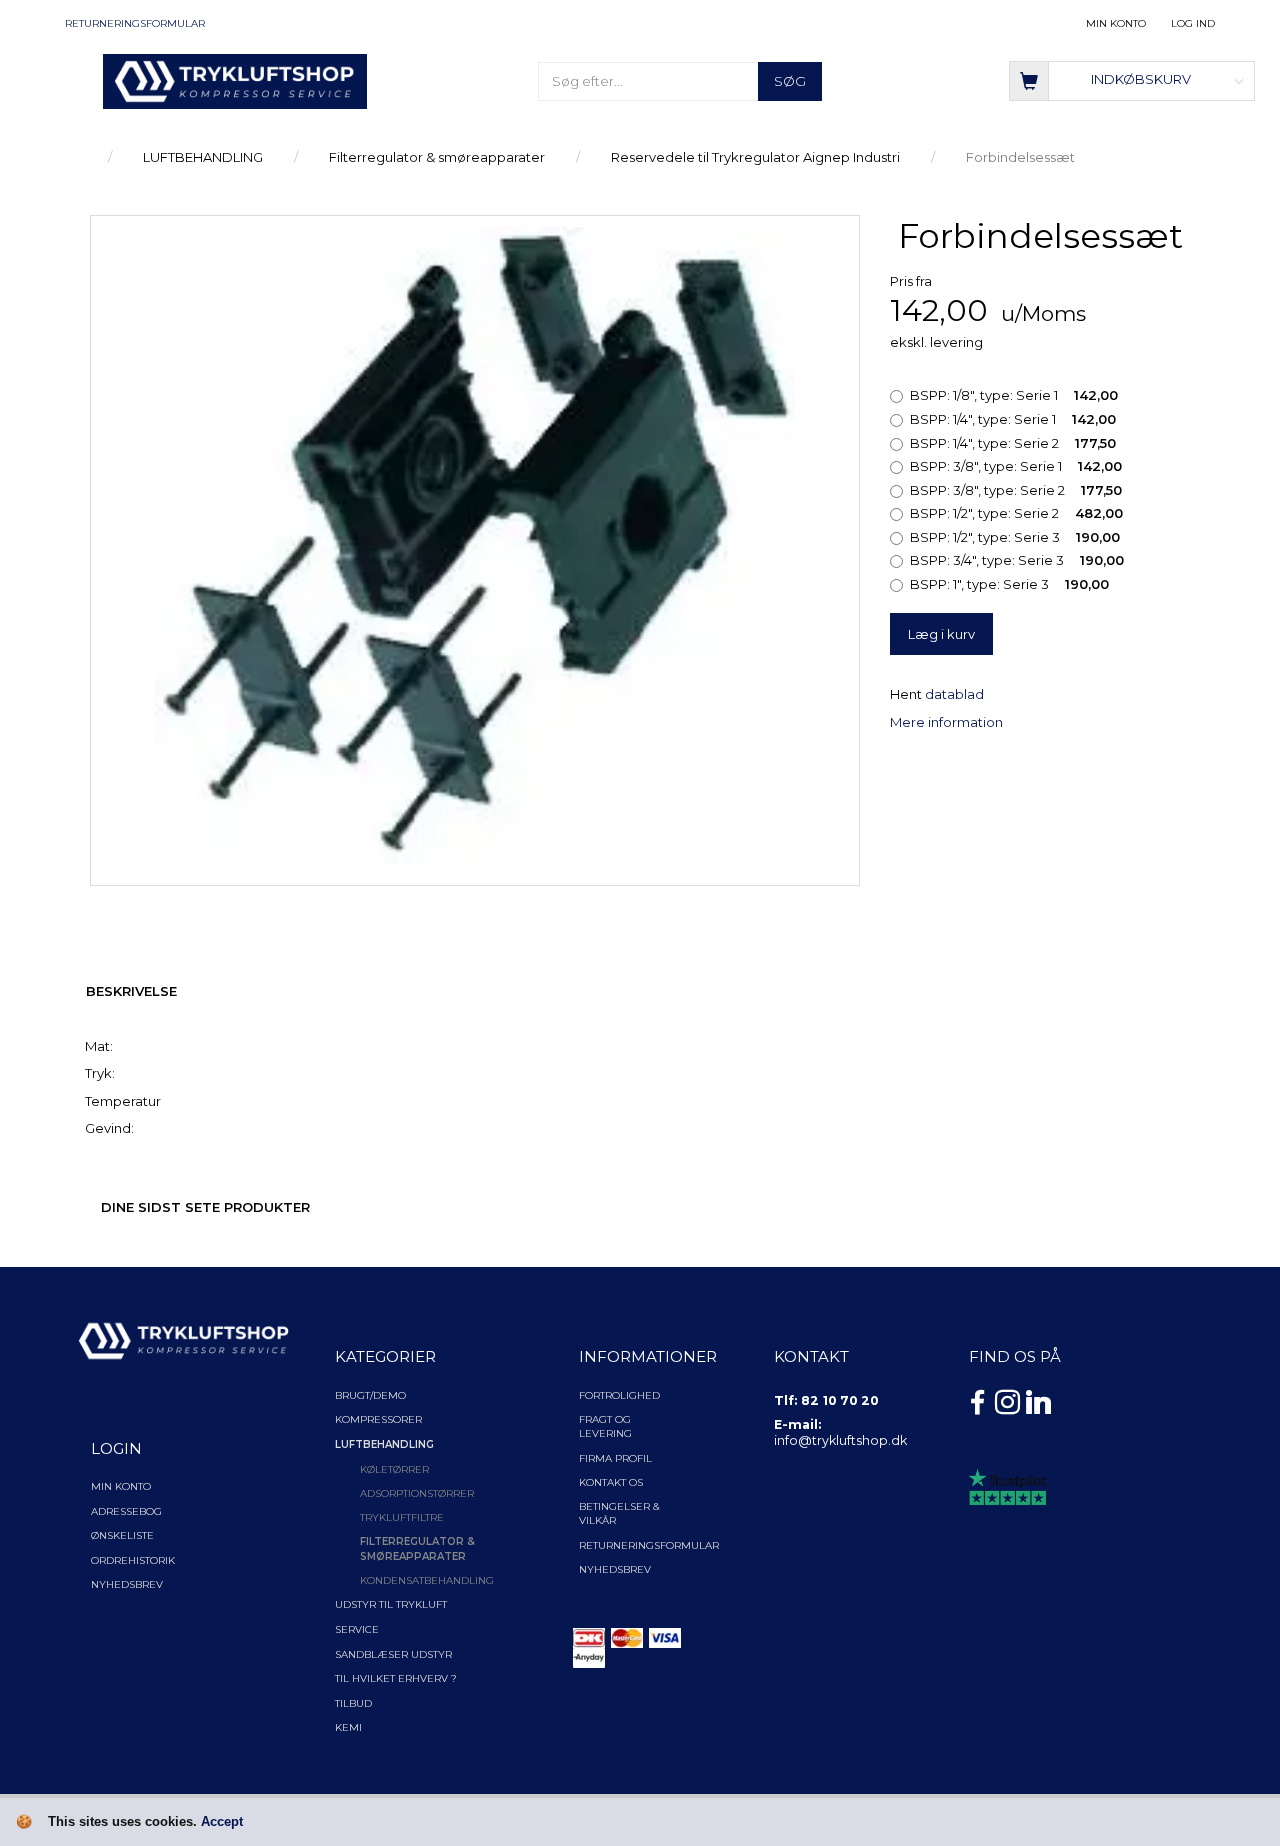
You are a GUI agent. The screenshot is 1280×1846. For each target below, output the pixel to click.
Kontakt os (611, 1482)
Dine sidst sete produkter (205, 1207)
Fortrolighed (619, 1395)
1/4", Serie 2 (1013, 443)
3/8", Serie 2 (1016, 490)
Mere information (946, 722)
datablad (954, 694)
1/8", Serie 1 (1014, 395)
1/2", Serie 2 (1016, 513)
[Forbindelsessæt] (475, 546)
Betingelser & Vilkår (619, 1513)
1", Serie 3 (1009, 584)
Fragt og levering (605, 1426)
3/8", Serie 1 (1016, 466)
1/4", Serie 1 (1013, 419)
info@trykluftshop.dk (840, 1440)
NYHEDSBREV (615, 1569)
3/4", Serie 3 (1017, 560)
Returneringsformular (135, 23)
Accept (222, 1821)
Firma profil (615, 1458)
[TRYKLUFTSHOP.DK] (235, 80)
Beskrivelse (131, 991)
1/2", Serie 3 (1015, 537)
